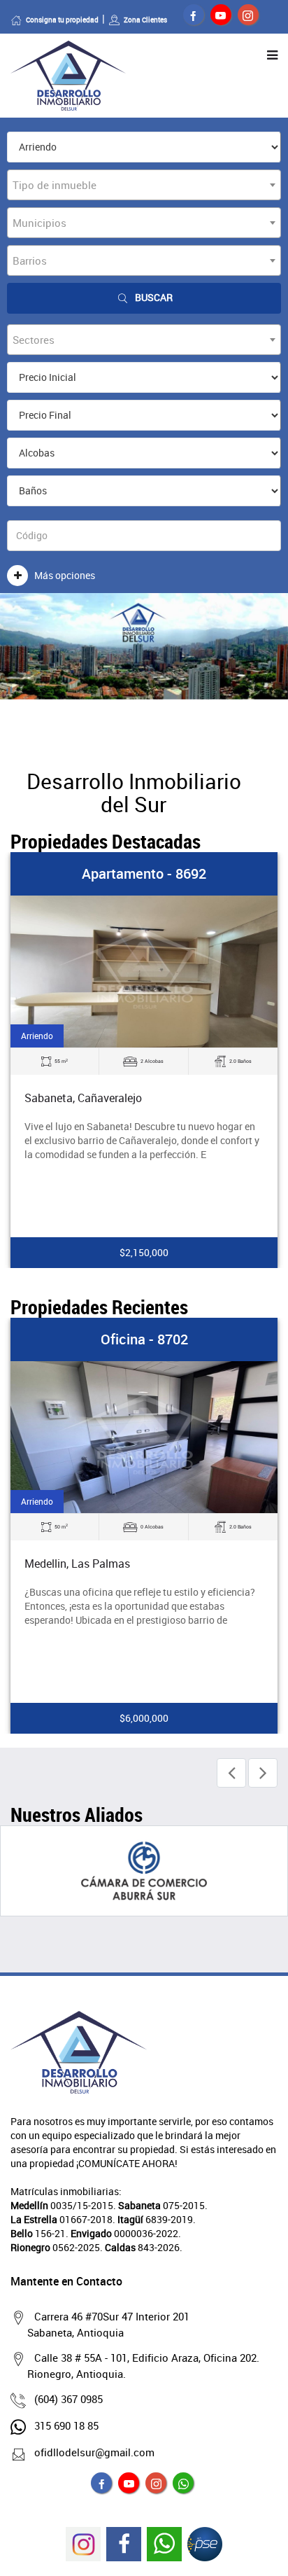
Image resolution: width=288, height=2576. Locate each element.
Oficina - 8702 (144, 1339)
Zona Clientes (145, 20)
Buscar (154, 297)
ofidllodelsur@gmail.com (94, 2452)
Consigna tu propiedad (62, 20)
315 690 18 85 (66, 2425)
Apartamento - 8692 (144, 873)
